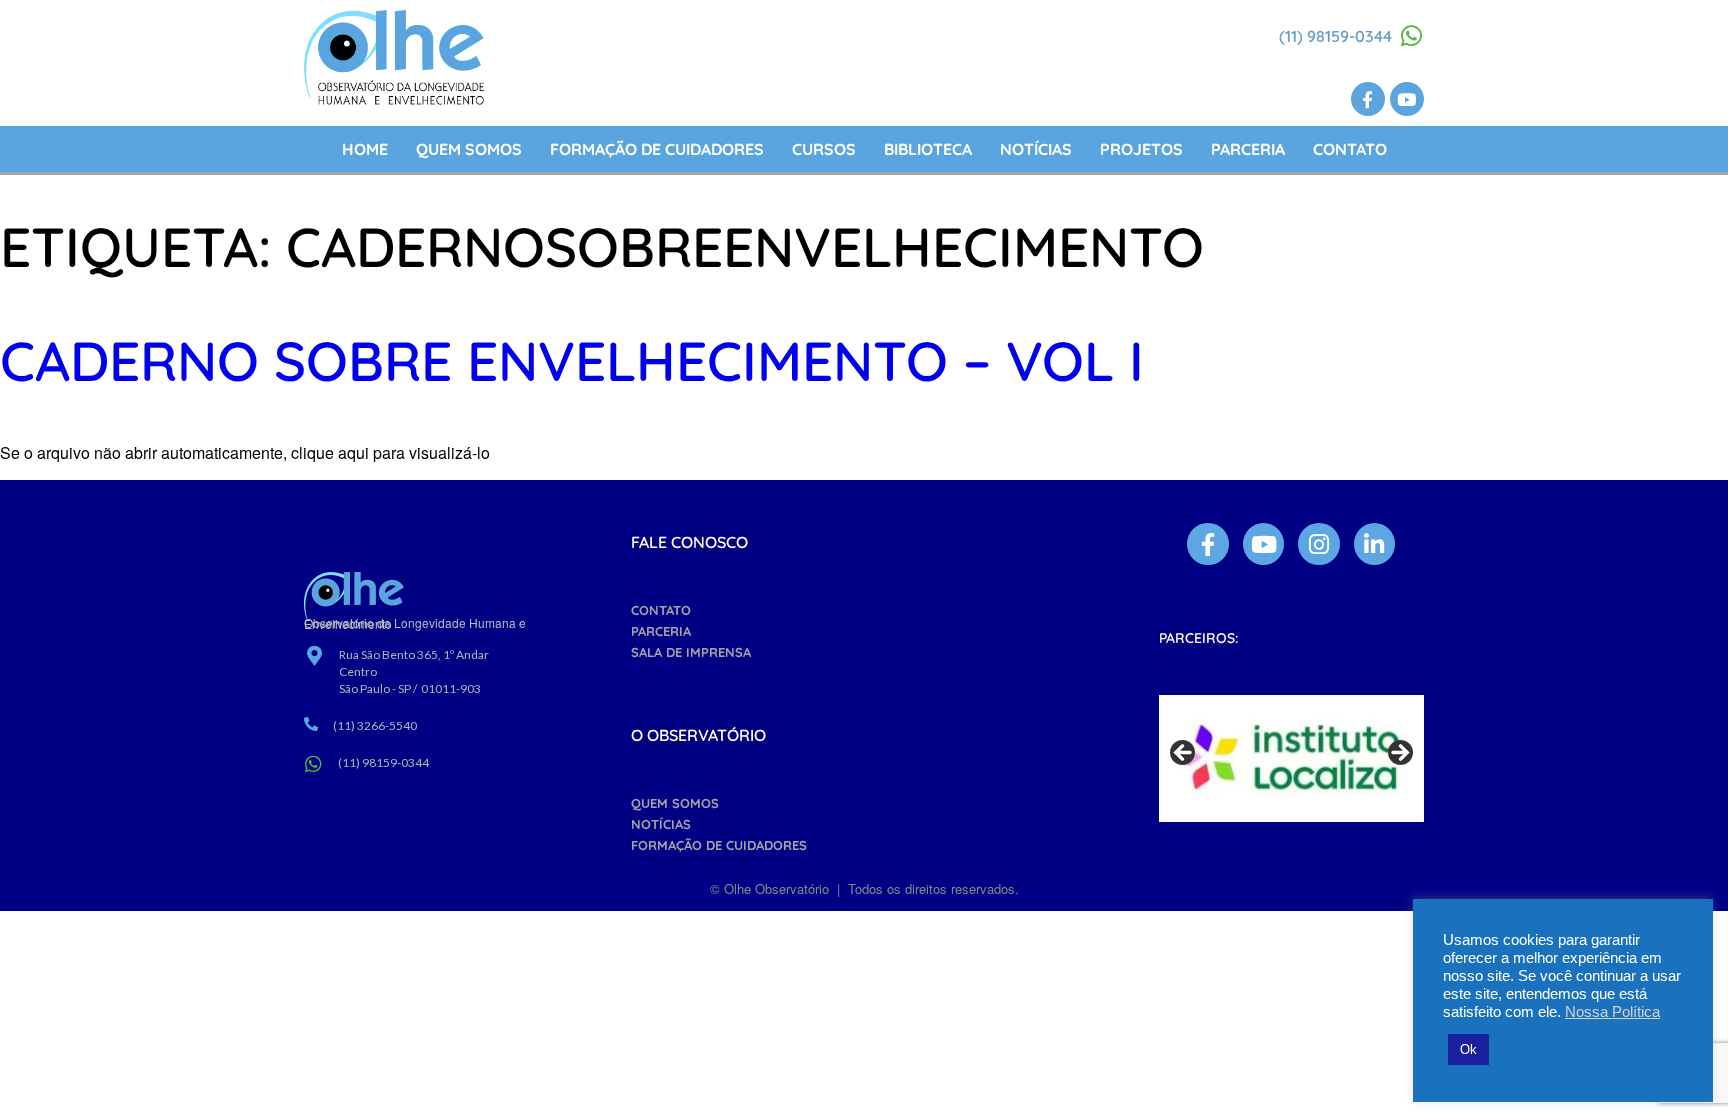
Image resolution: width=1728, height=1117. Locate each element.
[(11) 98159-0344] (1412, 36)
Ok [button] (1468, 1049)
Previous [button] (1184, 754)
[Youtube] (1407, 99)
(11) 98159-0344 (1335, 36)
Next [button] (1399, 754)
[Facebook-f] (1368, 99)
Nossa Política (1612, 1012)
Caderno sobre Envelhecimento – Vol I (572, 360)
